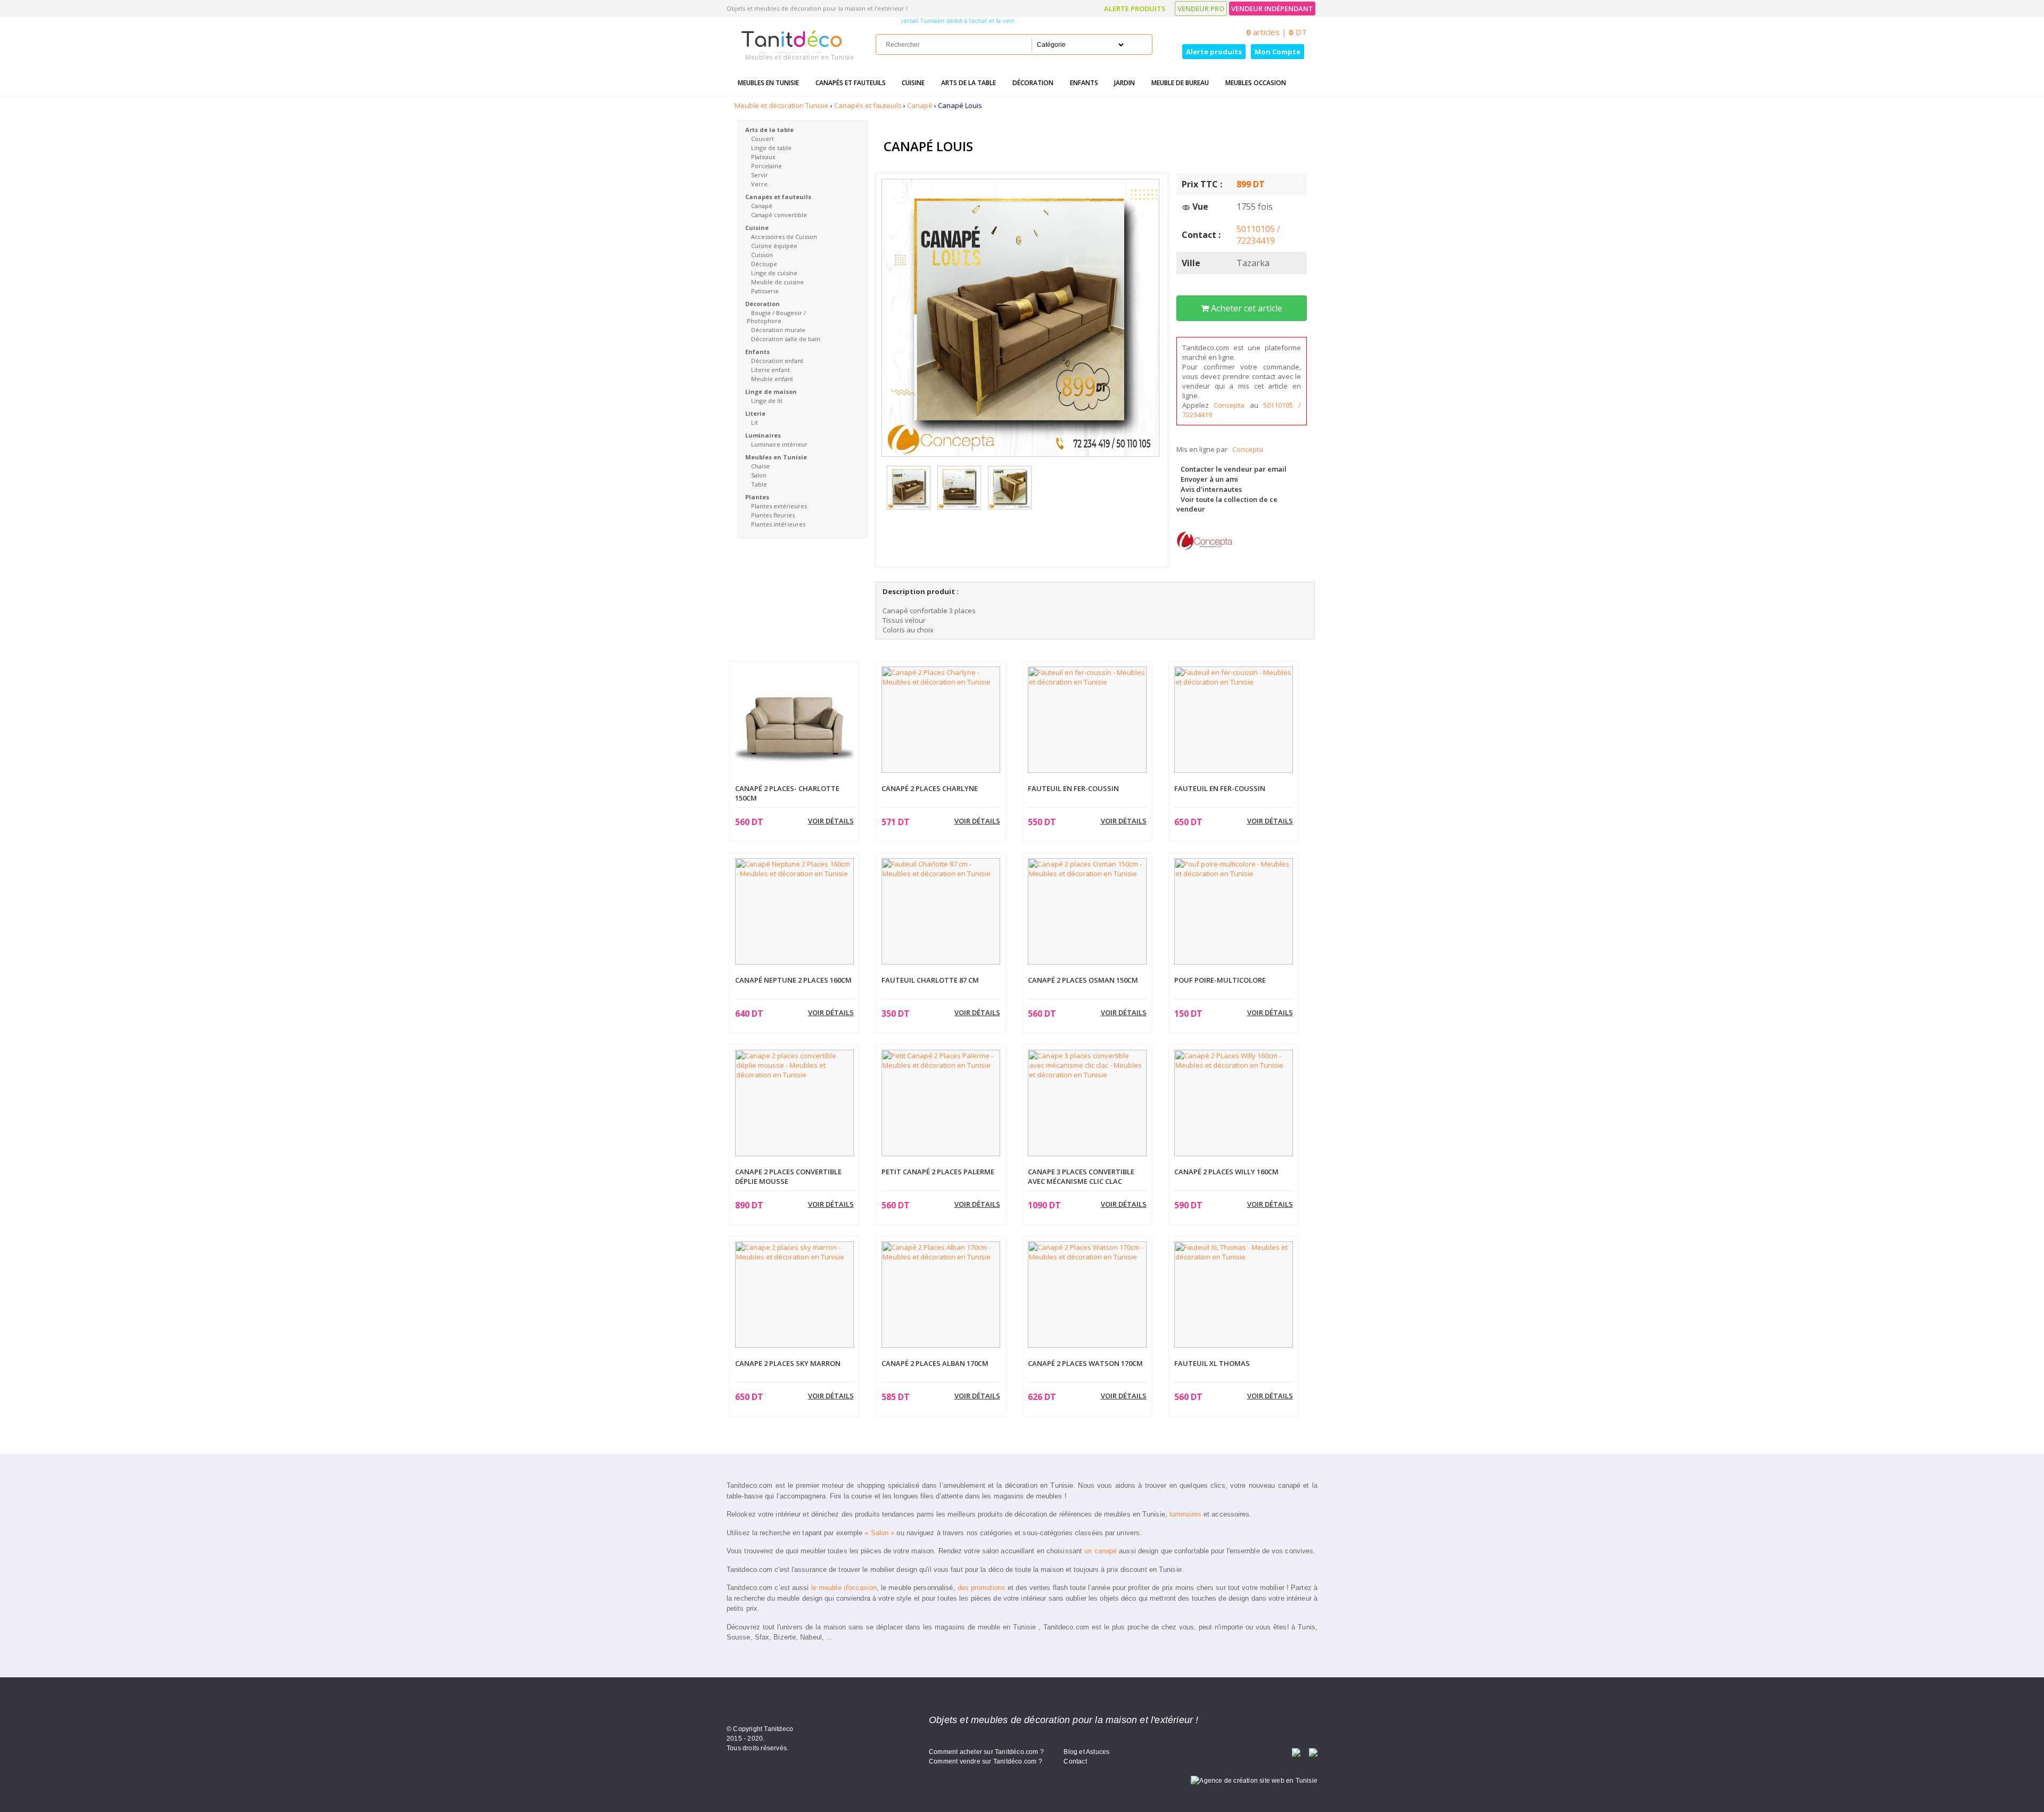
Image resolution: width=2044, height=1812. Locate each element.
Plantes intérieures (778, 524)
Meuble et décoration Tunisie (782, 105)
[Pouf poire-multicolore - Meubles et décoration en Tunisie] (1234, 910)
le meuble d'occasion (844, 1588)
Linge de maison (771, 392)
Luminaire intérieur (779, 444)
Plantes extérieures (779, 506)
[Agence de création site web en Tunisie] (1254, 1780)
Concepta (1232, 405)
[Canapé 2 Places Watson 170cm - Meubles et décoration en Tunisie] (1087, 1294)
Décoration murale (778, 330)
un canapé (1101, 1551)
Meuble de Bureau (1180, 83)
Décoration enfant (777, 361)
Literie (755, 413)
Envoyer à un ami (1209, 479)
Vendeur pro (1201, 9)
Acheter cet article (1246, 308)
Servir (760, 175)
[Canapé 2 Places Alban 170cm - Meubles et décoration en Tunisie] (941, 1294)
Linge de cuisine (774, 273)
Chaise (760, 466)
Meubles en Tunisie (768, 83)
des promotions (982, 1588)
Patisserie (765, 291)
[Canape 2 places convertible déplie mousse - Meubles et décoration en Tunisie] (794, 1102)
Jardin (1124, 83)
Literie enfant (770, 370)
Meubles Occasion (1256, 83)
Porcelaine (767, 166)
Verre (759, 184)
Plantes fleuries (773, 515)
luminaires (1185, 1514)
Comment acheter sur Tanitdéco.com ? (986, 1752)
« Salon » (879, 1533)
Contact (1075, 1761)
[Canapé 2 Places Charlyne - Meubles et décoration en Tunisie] (941, 719)
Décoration (1033, 83)
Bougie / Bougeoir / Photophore (776, 317)
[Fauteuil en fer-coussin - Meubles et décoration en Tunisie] (1087, 719)
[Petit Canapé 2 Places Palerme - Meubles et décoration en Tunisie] (941, 1102)
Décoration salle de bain (786, 339)
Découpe (764, 264)
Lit (755, 422)
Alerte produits (1135, 9)
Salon (759, 475)
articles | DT (1276, 32)
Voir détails (831, 821)
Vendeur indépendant (1272, 9)
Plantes (757, 497)
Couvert (763, 139)
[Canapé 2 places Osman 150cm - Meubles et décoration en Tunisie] (1087, 910)
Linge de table (771, 148)
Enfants (1084, 83)
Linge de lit (767, 401)
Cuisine (913, 83)
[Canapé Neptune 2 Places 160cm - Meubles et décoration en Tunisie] (794, 910)
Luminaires (763, 435)
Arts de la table (969, 83)
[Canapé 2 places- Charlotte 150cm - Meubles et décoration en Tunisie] (794, 725)
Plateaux (763, 157)
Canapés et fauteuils (851, 83)
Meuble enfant (772, 379)
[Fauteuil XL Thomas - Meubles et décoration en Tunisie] (1234, 1294)
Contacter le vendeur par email (1234, 469)
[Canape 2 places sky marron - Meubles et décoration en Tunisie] (794, 1294)
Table (759, 484)
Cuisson (762, 255)
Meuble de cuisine (777, 282)
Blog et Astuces (1086, 1752)
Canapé (920, 105)
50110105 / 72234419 (1258, 235)
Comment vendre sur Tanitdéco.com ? (986, 1761)
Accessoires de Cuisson (784, 237)
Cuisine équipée (774, 246)
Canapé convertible (779, 215)
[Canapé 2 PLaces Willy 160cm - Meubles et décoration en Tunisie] (1234, 1102)
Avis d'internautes (1211, 489)
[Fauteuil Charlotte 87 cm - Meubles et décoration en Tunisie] (941, 910)
